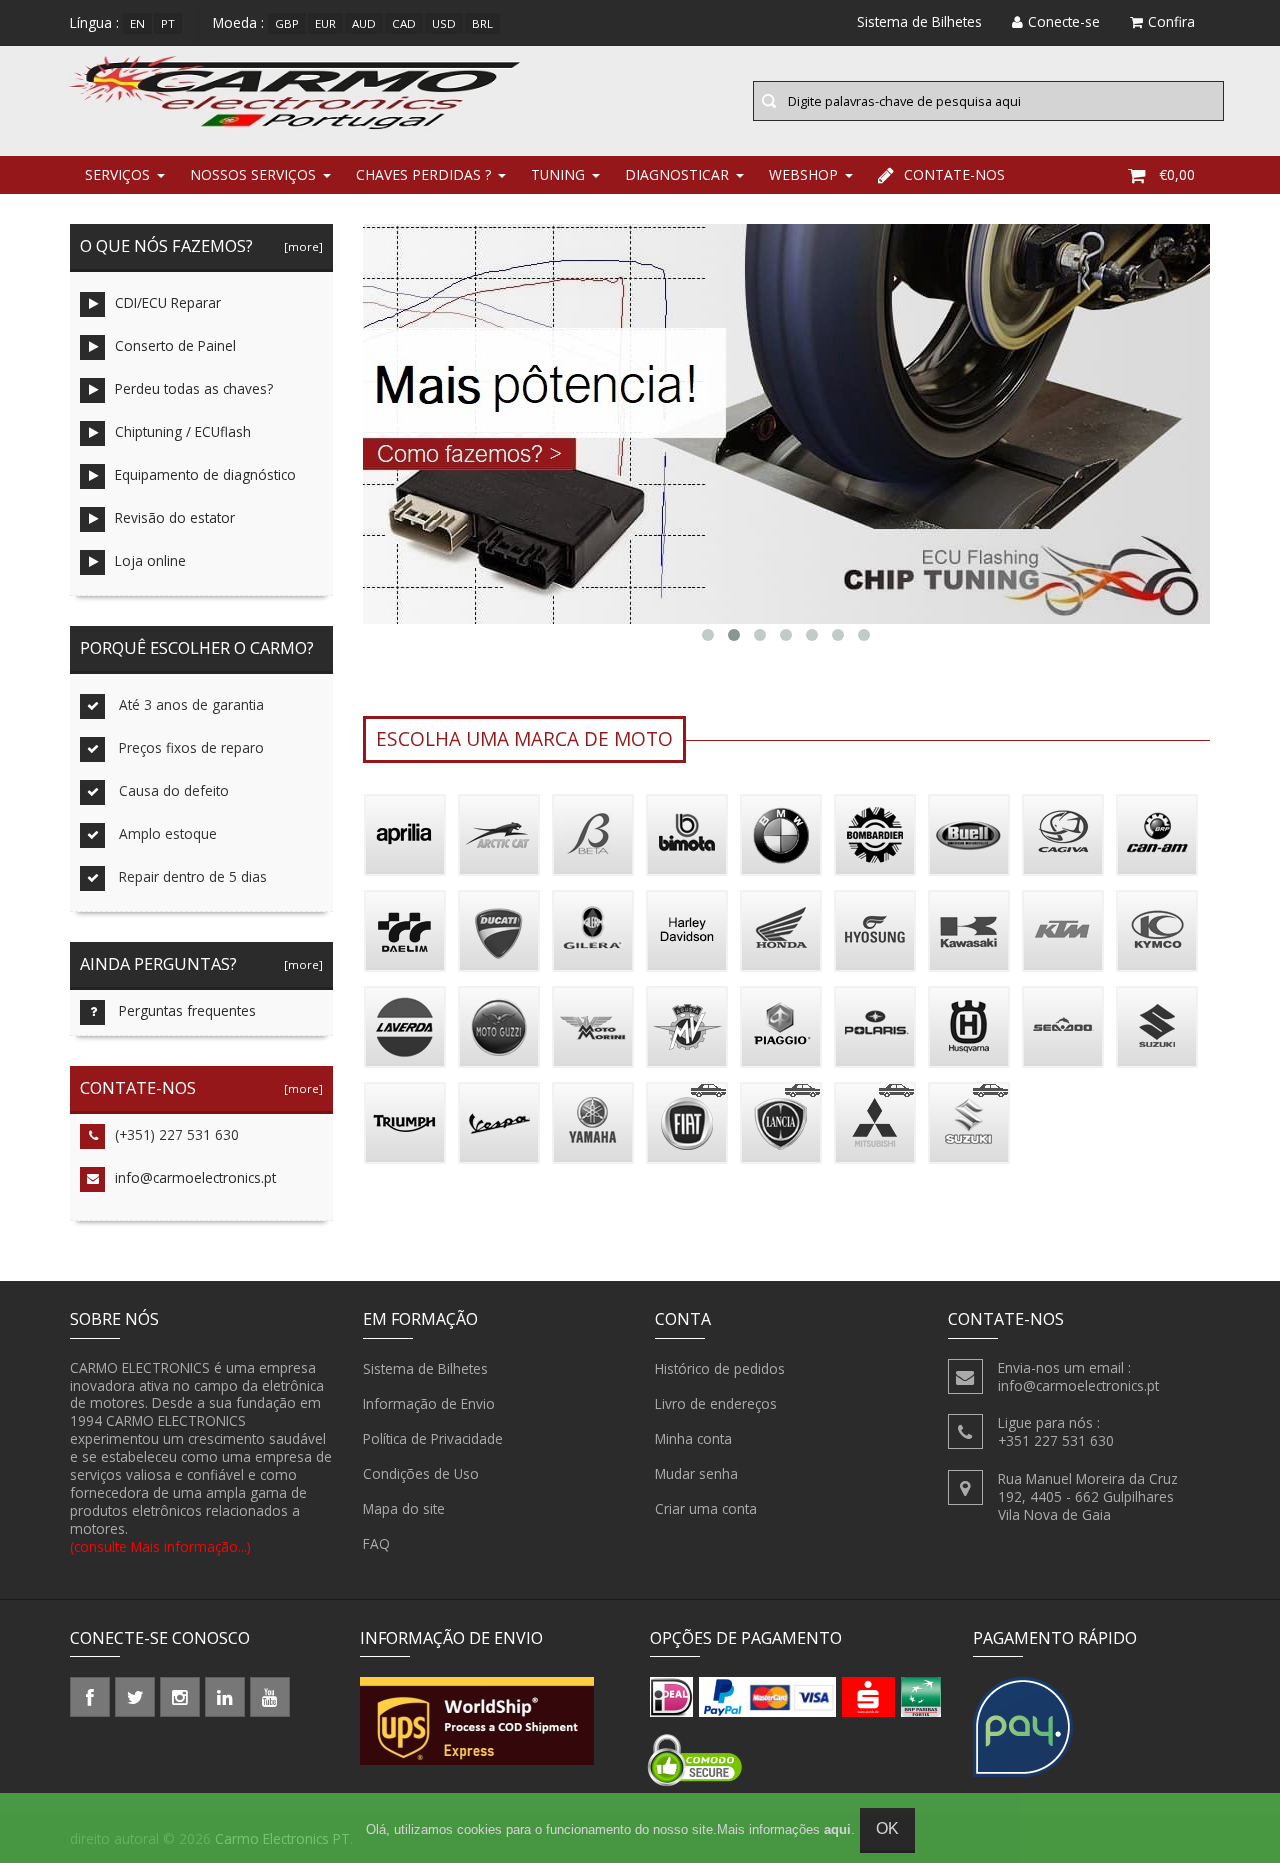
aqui (837, 1829)
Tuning (558, 174)
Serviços (117, 174)
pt (168, 23)
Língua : (94, 22)
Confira (1171, 21)
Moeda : (238, 22)
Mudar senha (696, 1473)
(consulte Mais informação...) (160, 1546)
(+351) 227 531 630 (177, 1134)
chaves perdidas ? (423, 174)
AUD (364, 23)
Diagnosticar (677, 174)
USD (444, 23)
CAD (404, 23)
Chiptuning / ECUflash (183, 431)
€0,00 (1177, 174)
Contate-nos (954, 174)
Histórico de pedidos (720, 1368)
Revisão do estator (175, 517)
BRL (482, 23)
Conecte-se (1064, 21)
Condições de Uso (421, 1473)
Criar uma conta (706, 1508)
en (137, 23)
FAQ (376, 1543)
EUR (325, 23)
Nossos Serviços (253, 174)
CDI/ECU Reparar (168, 302)
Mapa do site (404, 1508)
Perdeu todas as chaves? (194, 388)
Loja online (150, 560)
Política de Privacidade (433, 1438)
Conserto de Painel (175, 345)
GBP (287, 23)
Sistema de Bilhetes (425, 1368)
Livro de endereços (716, 1403)
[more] (300, 246)
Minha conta (693, 1438)
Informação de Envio (429, 1403)
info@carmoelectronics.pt (195, 1177)
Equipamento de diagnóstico (205, 474)
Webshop (803, 174)
